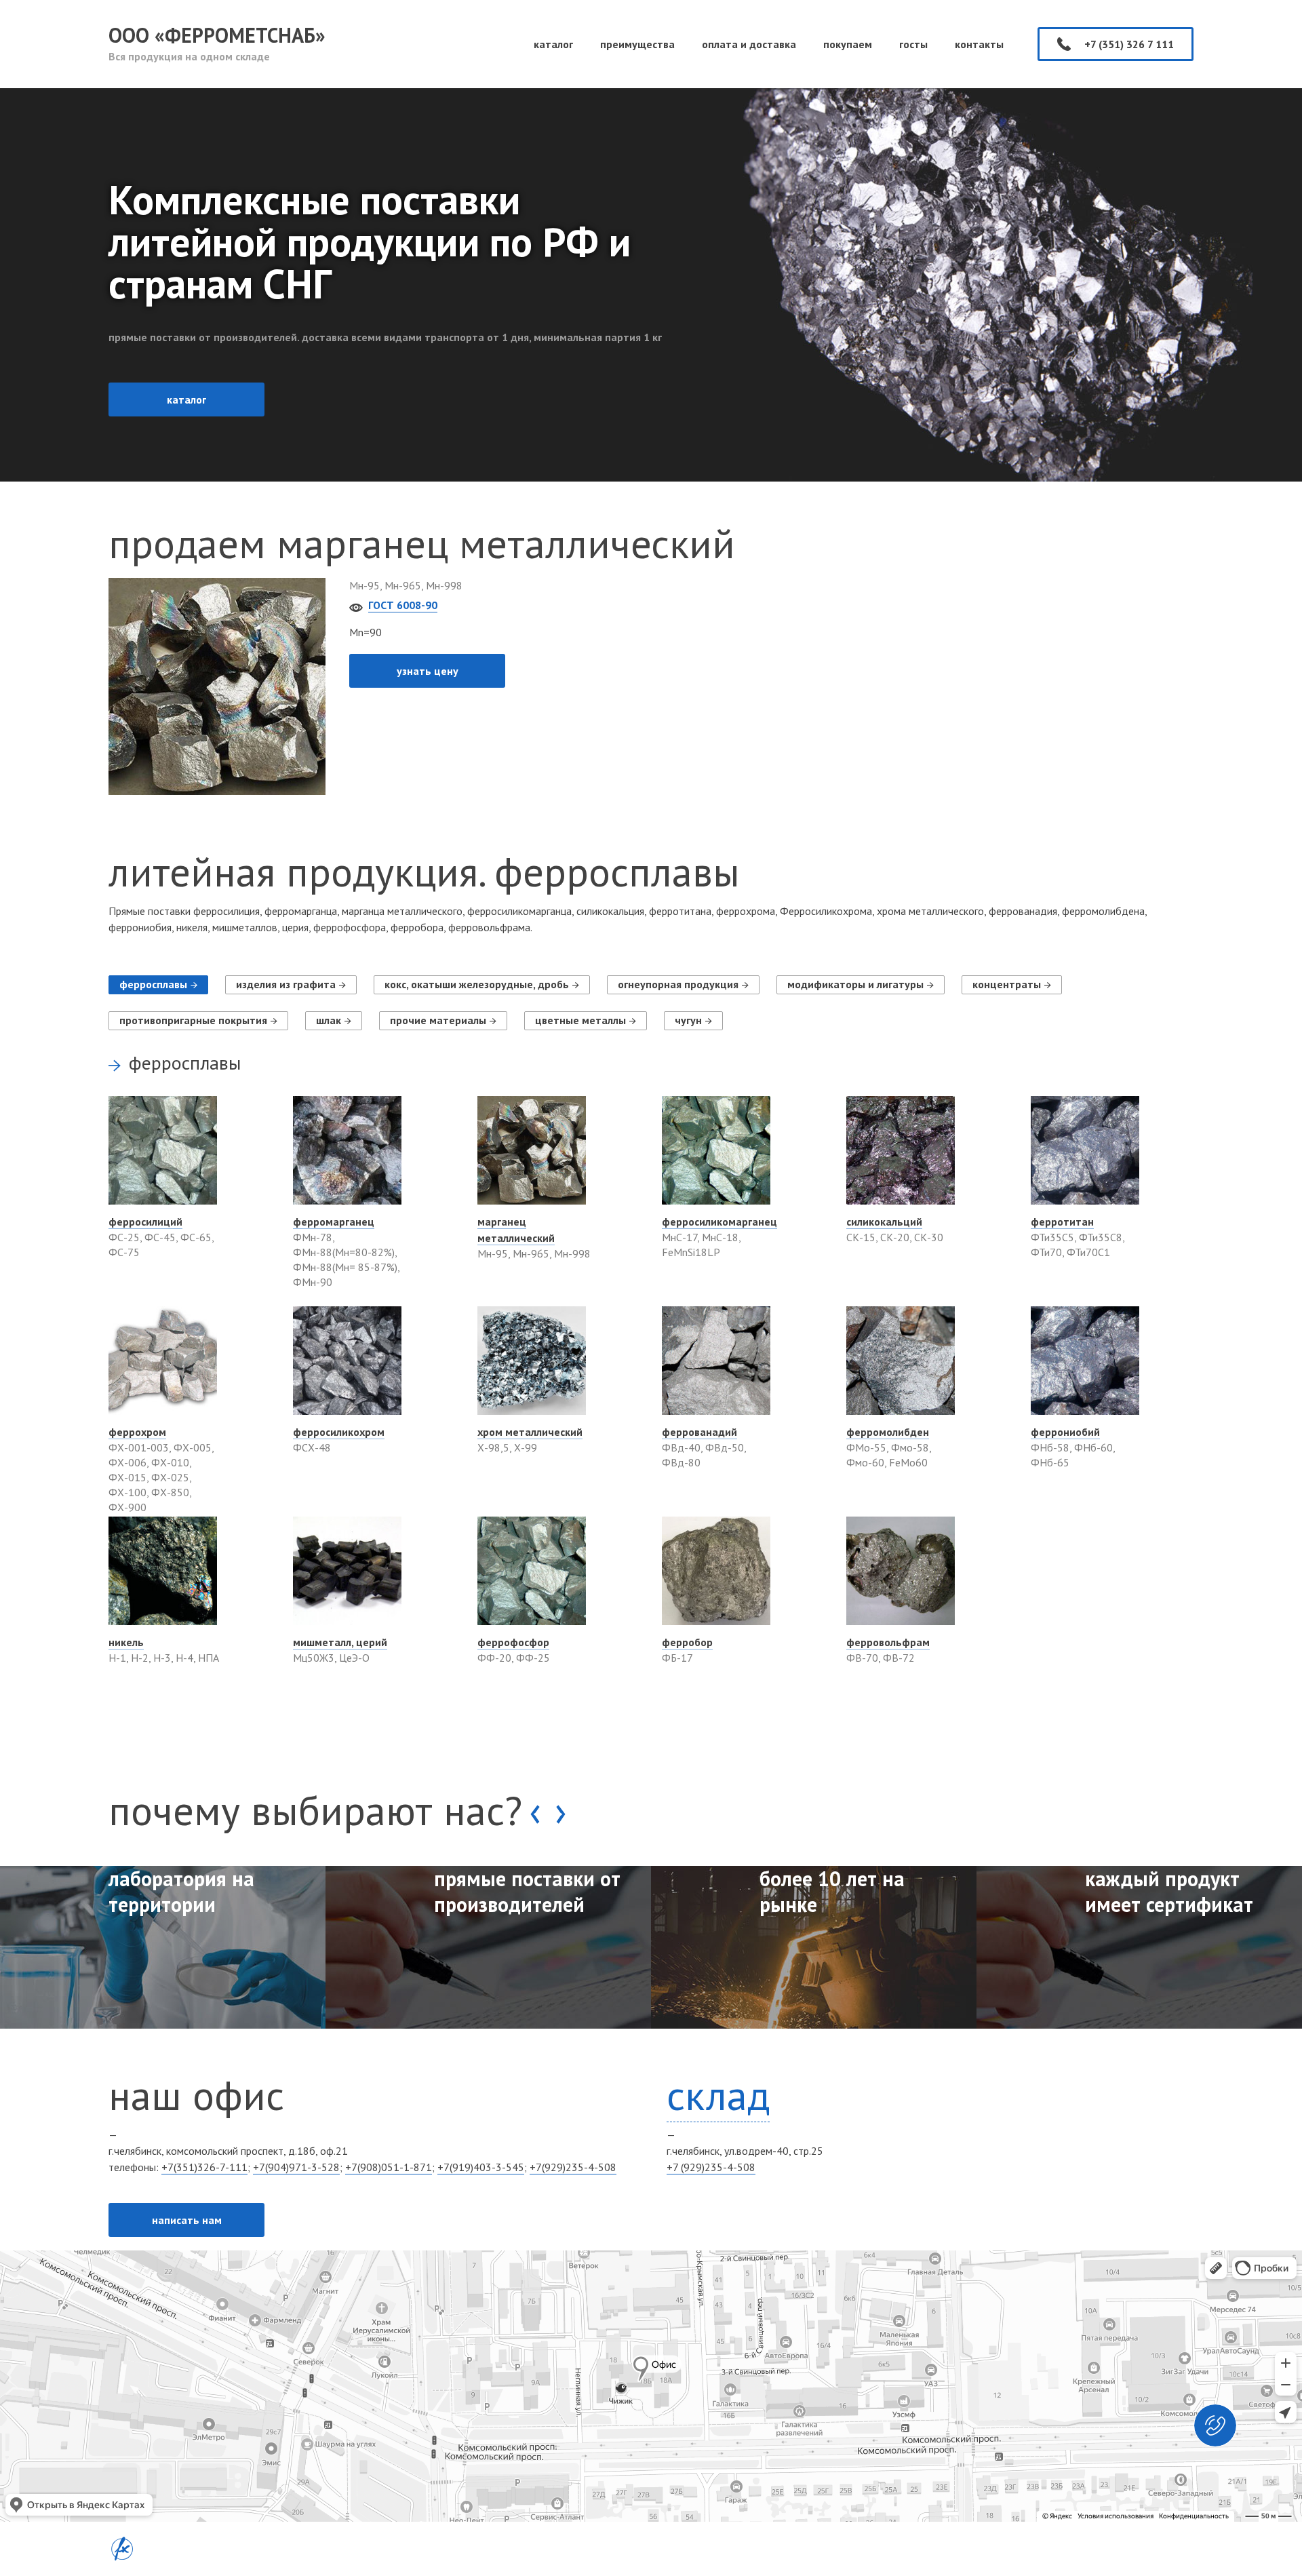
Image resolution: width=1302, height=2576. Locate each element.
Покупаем (848, 44)
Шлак (329, 1020)
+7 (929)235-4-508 (711, 2167)
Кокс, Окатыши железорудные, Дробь (477, 984)
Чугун (688, 1020)
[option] (163, 1947)
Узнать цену (428, 671)
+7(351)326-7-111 (204, 2167)
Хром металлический (530, 1432)
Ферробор (687, 1642)
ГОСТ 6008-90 (403, 605)
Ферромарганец (334, 1222)
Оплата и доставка (749, 44)
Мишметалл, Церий (340, 1642)
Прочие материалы (438, 1020)
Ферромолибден (888, 1432)
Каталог (553, 44)
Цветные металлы (580, 1020)
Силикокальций (884, 1222)
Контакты (979, 44)
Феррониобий (1065, 1432)
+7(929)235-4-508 (573, 2167)
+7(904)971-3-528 (296, 2167)
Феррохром (137, 1432)
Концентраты (1007, 984)
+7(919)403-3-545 (481, 2167)
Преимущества (637, 44)
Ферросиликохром (339, 1432)
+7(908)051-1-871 (389, 2167)
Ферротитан (1062, 1222)
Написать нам (187, 2220)
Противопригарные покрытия (193, 1020)
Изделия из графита (286, 984)
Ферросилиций (145, 1222)
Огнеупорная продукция (678, 984)
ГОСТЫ (913, 44)
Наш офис (196, 2095)
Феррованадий (699, 1432)
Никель (126, 1642)
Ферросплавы (153, 984)
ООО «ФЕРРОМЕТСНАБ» (217, 42)
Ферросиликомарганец (719, 1222)
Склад (718, 2095)
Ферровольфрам (888, 1642)
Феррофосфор (513, 1642)
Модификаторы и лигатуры (855, 984)
